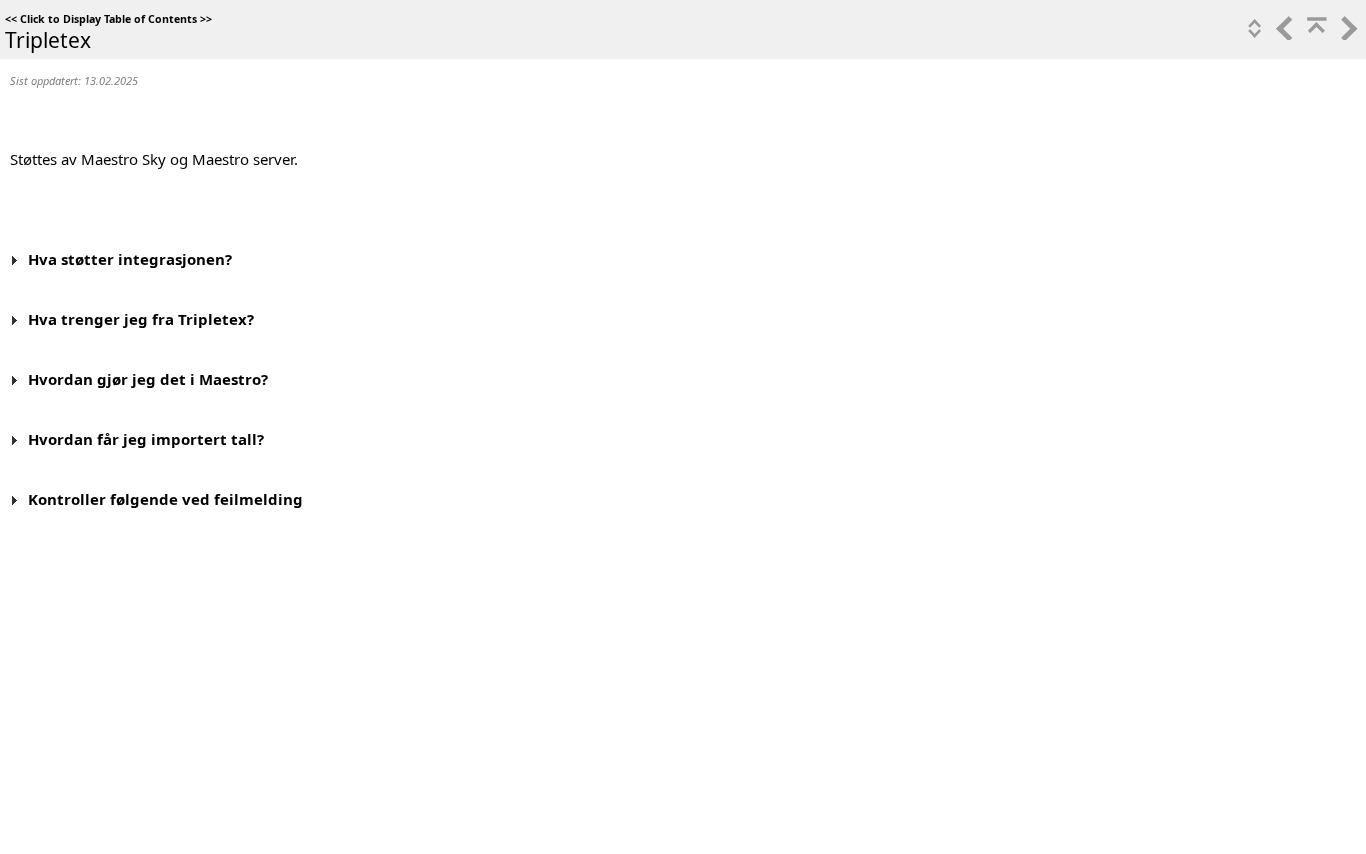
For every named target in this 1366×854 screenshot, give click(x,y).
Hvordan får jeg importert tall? (146, 439)
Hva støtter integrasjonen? (130, 259)
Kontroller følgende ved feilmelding (165, 499)
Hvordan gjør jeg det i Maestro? (148, 379)
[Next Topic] (1347, 34)
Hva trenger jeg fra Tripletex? (141, 319)
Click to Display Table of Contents (108, 19)
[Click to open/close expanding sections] (1253, 34)
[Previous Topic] (1283, 34)
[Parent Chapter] (1315, 34)
